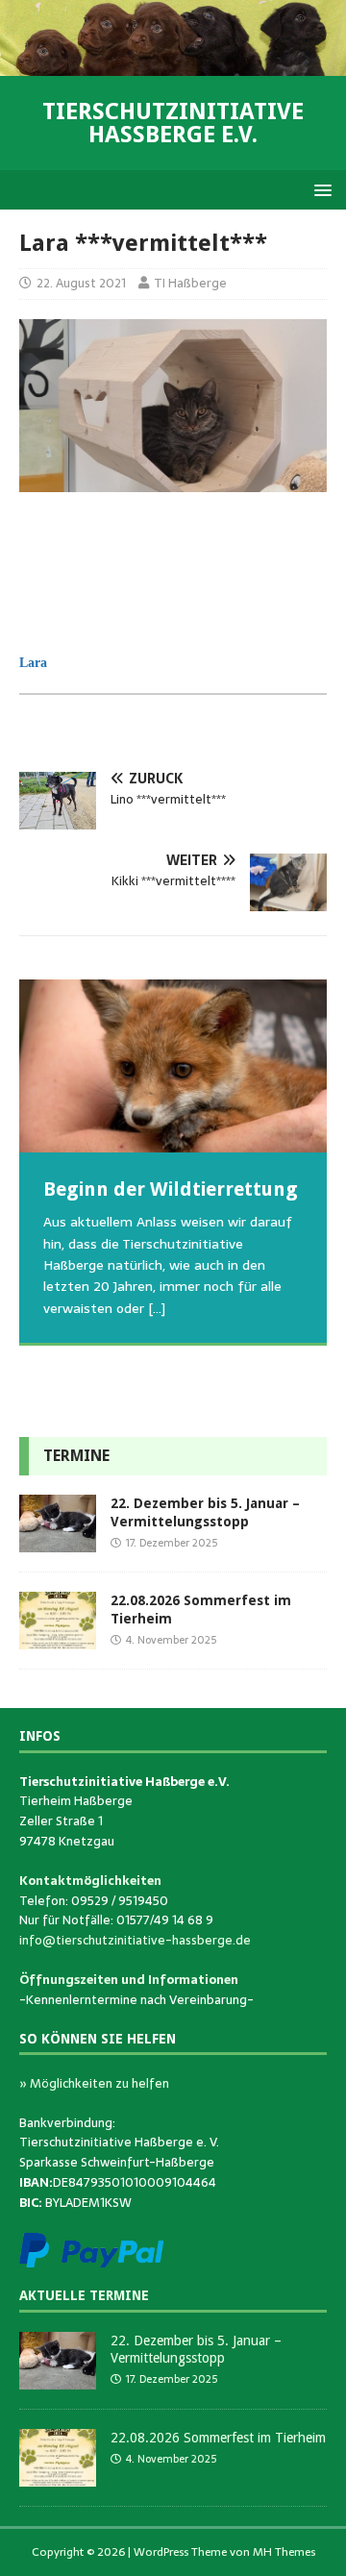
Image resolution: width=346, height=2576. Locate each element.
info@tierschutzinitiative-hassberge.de (135, 1940)
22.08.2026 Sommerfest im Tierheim (218, 2438)
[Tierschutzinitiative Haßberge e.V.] (173, 65)
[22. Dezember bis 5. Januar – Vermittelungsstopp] (58, 1542)
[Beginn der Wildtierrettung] (173, 1066)
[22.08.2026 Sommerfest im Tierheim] (58, 1639)
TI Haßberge (190, 283)
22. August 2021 (81, 283)
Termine (76, 1456)
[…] (87, 1379)
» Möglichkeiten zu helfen (94, 2083)
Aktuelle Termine (84, 2295)
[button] (320, 189)
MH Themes (284, 2552)
